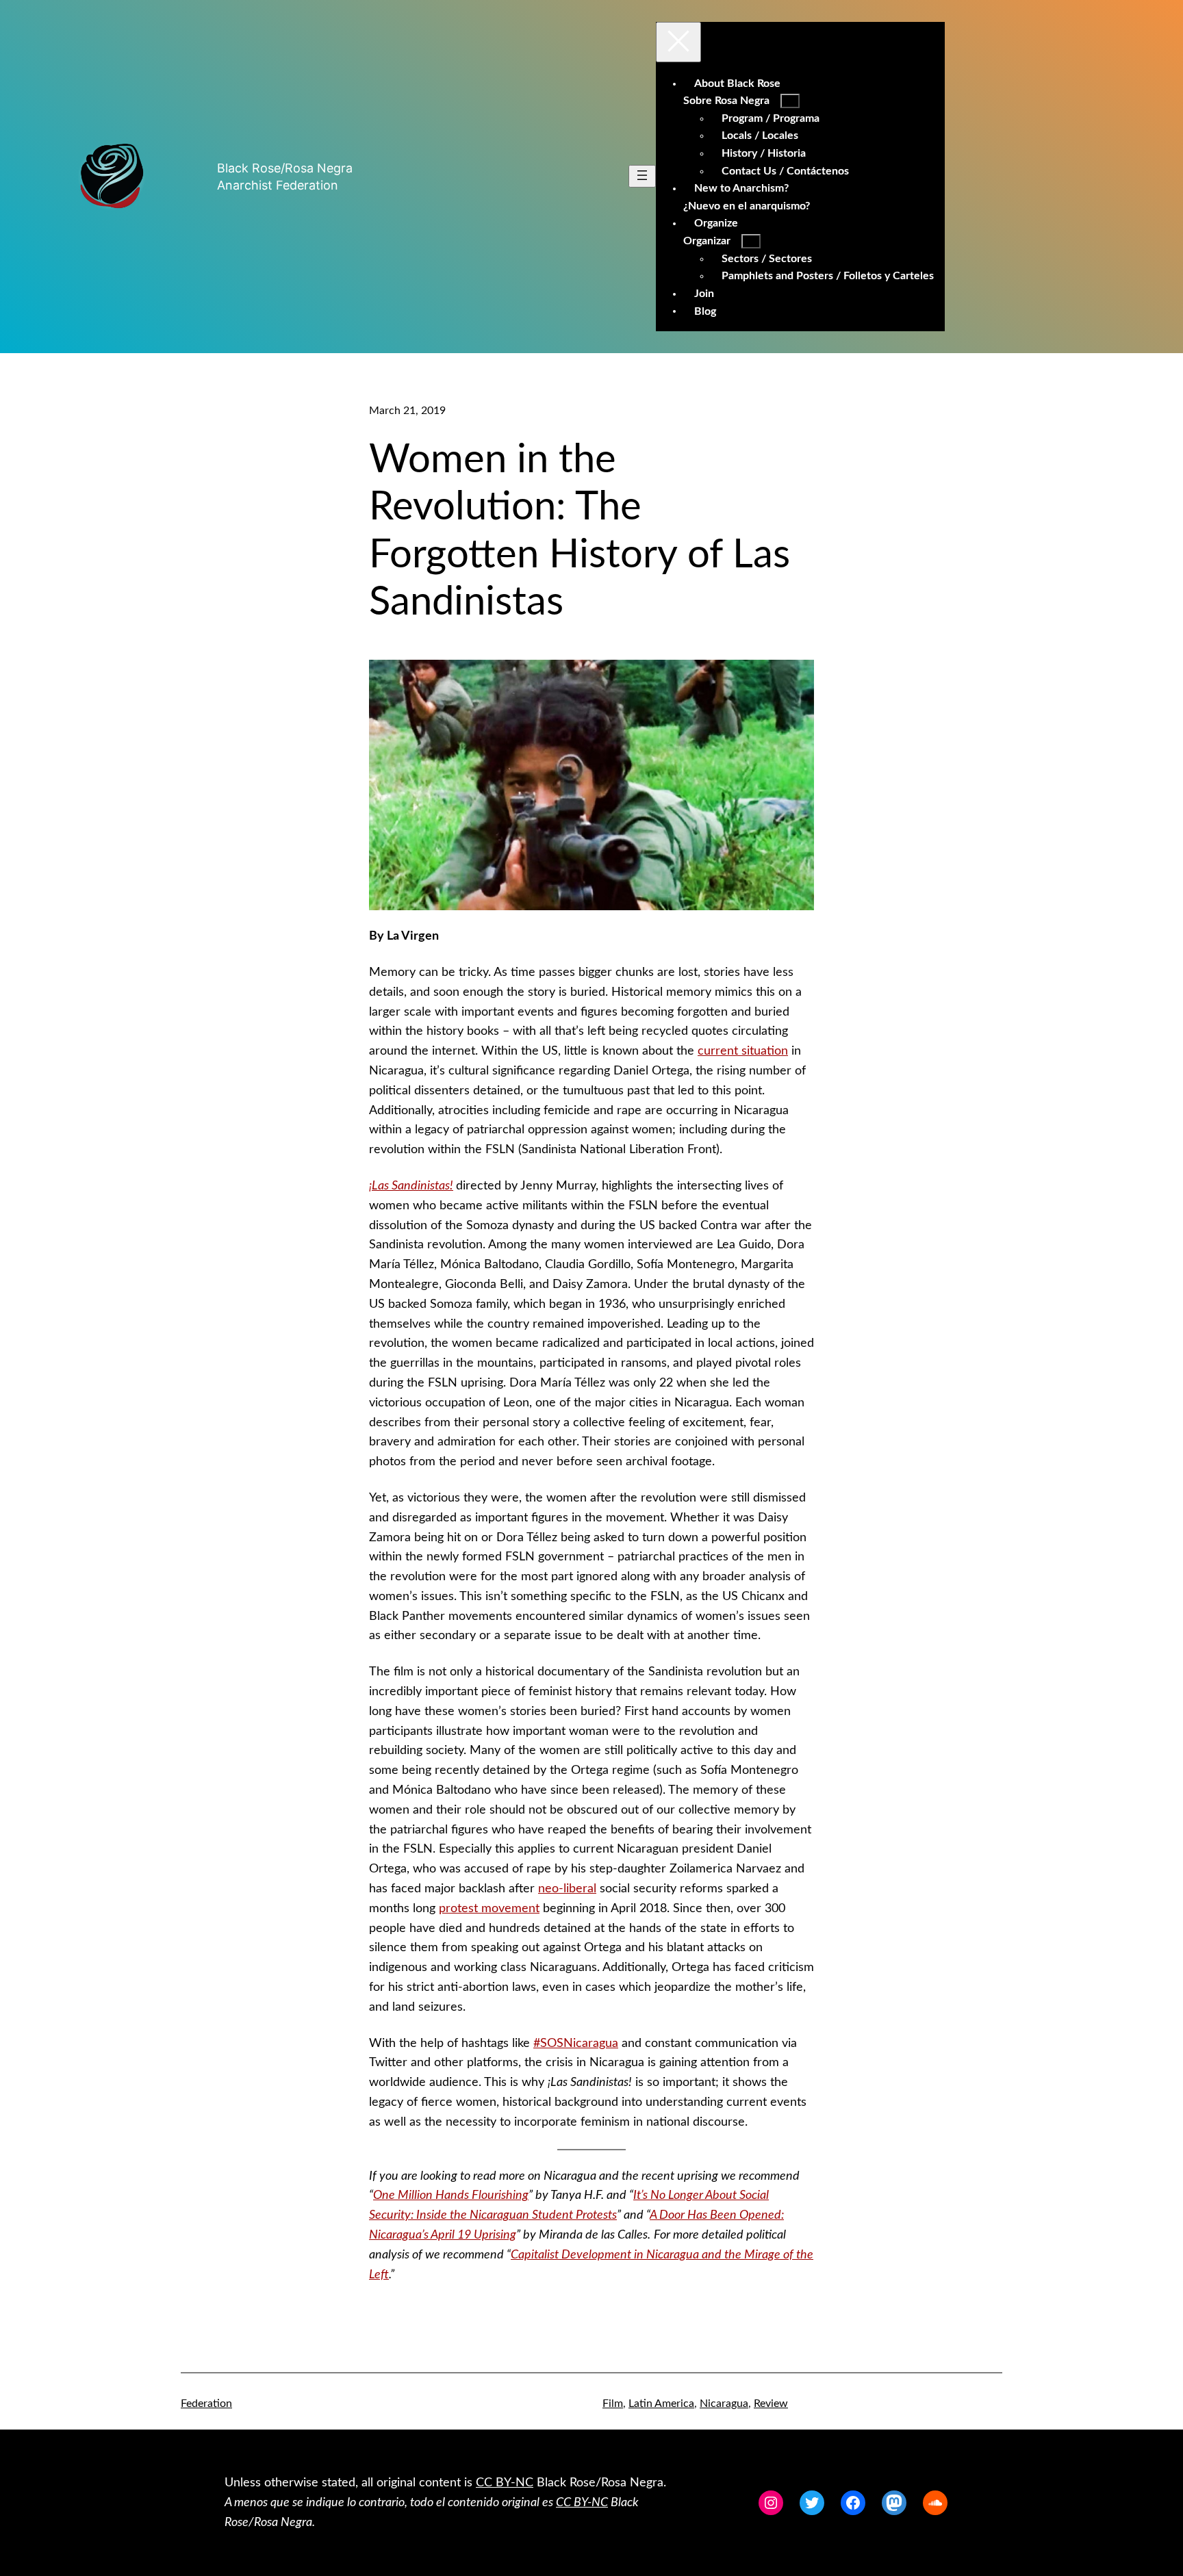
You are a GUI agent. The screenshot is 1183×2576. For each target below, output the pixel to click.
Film (613, 2404)
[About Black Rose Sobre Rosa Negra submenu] (790, 101)
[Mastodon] (894, 2503)
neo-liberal (567, 1889)
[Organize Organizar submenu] (751, 241)
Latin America (661, 2404)
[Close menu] (678, 42)
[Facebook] (853, 2503)
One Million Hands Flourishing (451, 2195)
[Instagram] (771, 2503)
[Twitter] (812, 2503)
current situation (743, 1051)
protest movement (489, 1909)
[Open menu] (642, 176)
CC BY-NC (505, 2483)
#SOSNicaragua (576, 2044)
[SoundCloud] (935, 2503)
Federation (206, 2404)
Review (771, 2404)
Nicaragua (724, 2404)
